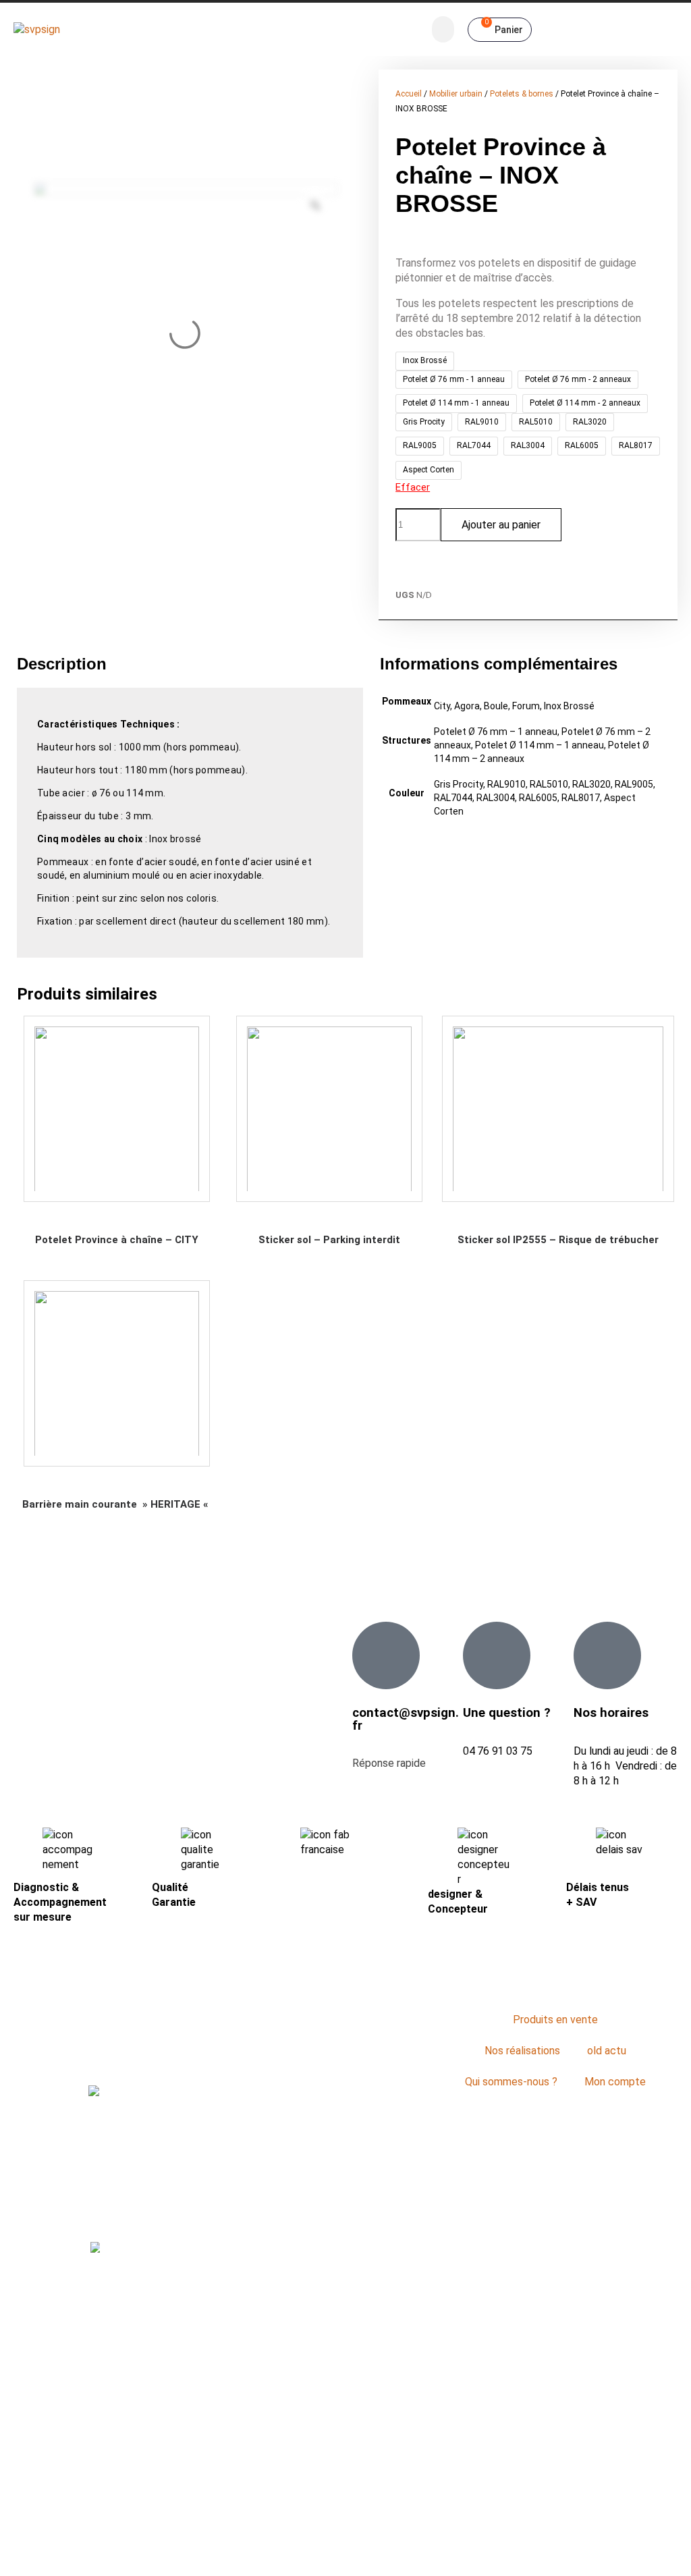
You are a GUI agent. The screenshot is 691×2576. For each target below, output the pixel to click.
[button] (443, 29)
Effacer (413, 487)
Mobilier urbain (456, 94)
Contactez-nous (345, 2115)
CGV (471, 2552)
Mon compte (615, 2082)
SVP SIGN (331, 2552)
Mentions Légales (408, 2552)
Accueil (409, 94)
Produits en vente (555, 2020)
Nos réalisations (522, 2051)
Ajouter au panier (501, 525)
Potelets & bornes (522, 94)
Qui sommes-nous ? (511, 2082)
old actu (607, 2051)
